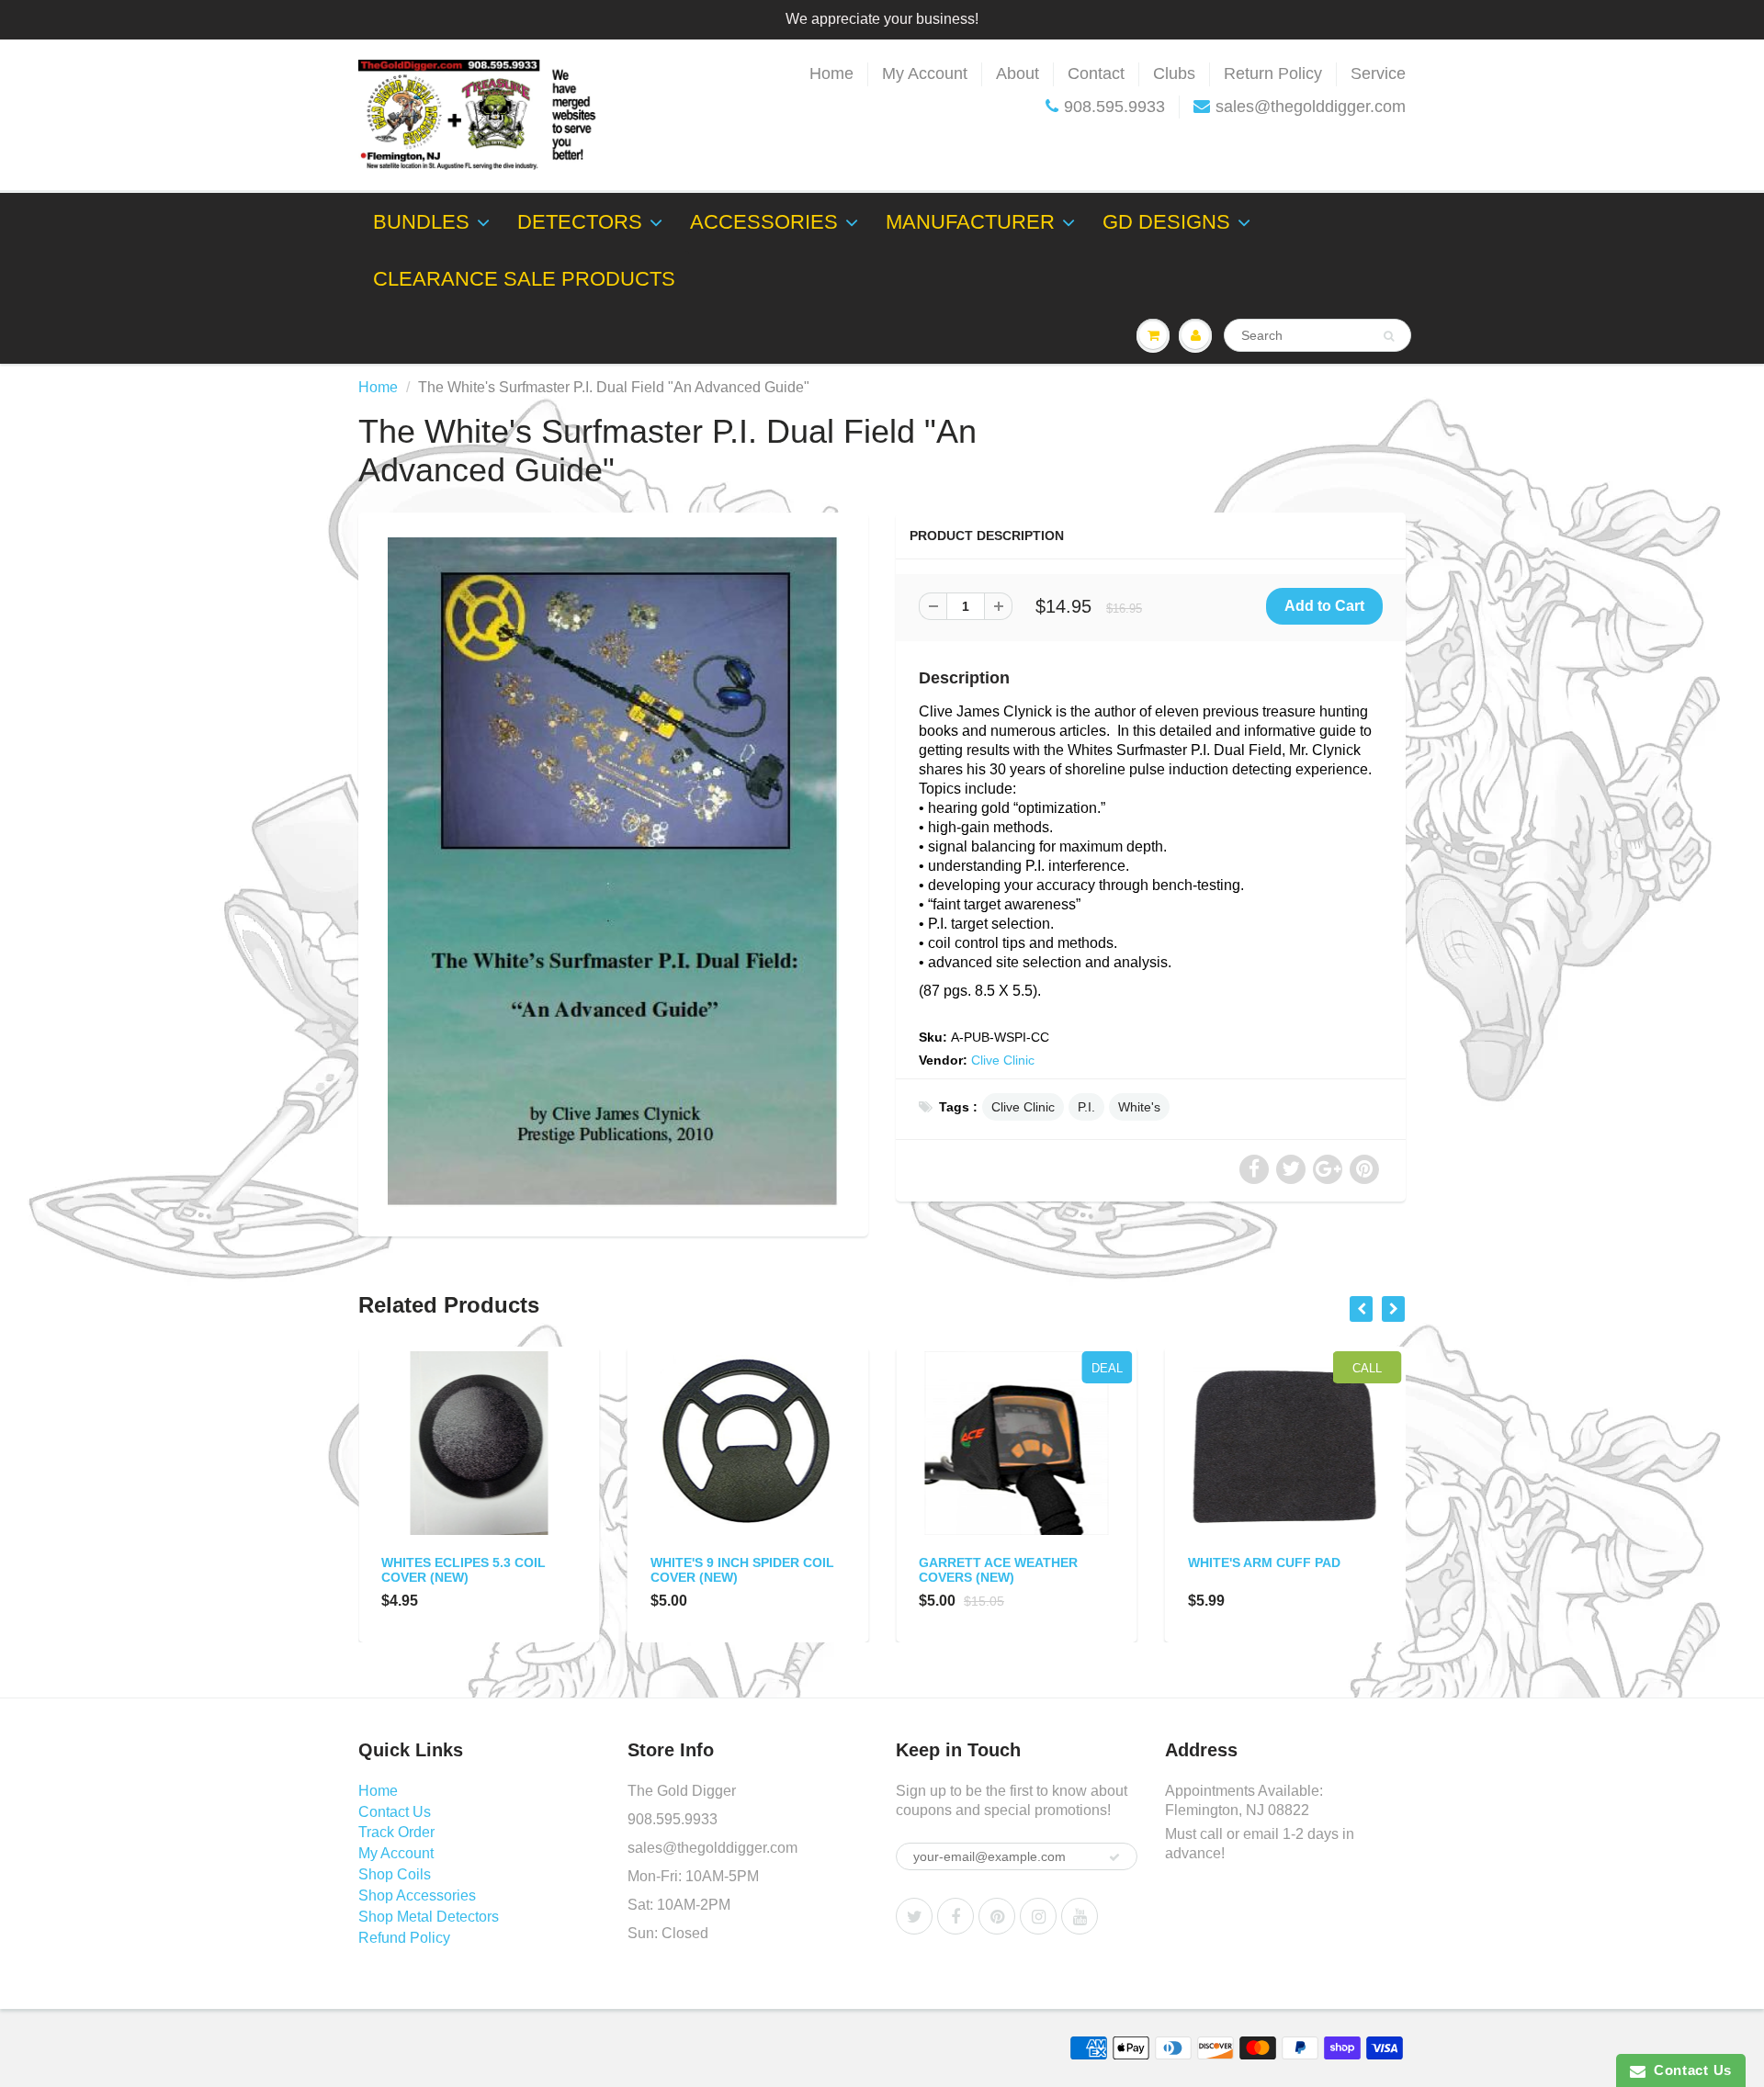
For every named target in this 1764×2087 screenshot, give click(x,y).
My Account (925, 73)
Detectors (580, 222)
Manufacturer (970, 222)
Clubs (1174, 73)
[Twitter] (914, 1916)
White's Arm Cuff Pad (1264, 1562)
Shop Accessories (417, 1895)
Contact (1096, 73)
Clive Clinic (1003, 1060)
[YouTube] (1080, 1916)
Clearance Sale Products (524, 279)
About (1018, 73)
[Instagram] (1038, 1916)
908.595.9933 (1114, 107)
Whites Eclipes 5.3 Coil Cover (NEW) (464, 1570)
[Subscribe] (1114, 1857)
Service (1378, 73)
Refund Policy (404, 1938)
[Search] (1389, 336)
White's (1139, 1107)
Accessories (764, 222)
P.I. (1086, 1107)
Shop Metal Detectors (429, 1917)
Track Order (396, 1832)
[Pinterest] (997, 1916)
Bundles (421, 222)
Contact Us (395, 1812)
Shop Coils (395, 1874)
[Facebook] (955, 1916)
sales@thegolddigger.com (1311, 107)
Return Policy (1273, 73)
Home (831, 73)
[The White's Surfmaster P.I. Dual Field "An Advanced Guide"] (613, 872)
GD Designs (1166, 222)
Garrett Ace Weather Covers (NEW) (998, 1570)
